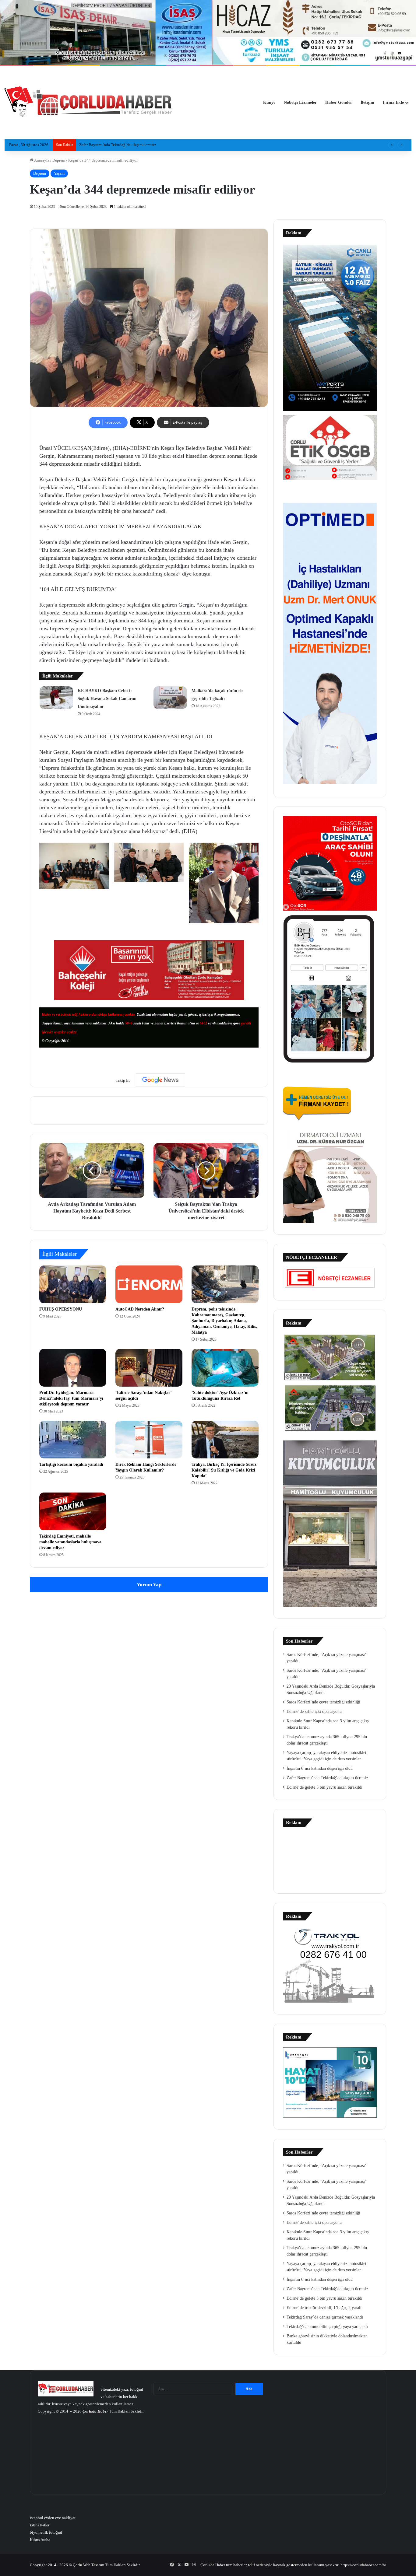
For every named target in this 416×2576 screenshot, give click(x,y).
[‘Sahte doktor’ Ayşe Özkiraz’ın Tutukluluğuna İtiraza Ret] (225, 1368)
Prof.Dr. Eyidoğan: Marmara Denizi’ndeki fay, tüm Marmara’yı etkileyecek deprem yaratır (71, 1398)
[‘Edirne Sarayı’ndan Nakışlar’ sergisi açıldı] (149, 1368)
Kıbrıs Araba (40, 2540)
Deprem (59, 160)
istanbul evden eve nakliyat (53, 2518)
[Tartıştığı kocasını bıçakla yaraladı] (73, 1440)
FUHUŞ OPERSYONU (61, 1309)
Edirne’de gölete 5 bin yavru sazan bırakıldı (324, 1787)
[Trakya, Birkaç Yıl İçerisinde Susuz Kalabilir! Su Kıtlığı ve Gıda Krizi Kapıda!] (225, 1440)
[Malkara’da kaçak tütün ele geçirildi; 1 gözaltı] (170, 698)
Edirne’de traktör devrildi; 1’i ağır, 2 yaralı (324, 2308)
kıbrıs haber (40, 2525)
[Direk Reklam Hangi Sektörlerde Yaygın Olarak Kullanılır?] (149, 1440)
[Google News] (160, 1080)
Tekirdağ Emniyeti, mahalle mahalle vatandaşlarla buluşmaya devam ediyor (70, 1542)
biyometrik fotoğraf (46, 2532)
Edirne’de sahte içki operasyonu (314, 1711)
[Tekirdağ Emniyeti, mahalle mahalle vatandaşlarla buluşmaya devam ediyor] (73, 1511)
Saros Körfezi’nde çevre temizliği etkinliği (323, 1702)
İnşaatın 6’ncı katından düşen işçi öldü (320, 1768)
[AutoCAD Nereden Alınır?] (149, 1284)
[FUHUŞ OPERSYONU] (73, 1284)
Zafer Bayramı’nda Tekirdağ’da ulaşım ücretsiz (327, 1778)
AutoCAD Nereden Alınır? (140, 1309)
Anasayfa (41, 160)
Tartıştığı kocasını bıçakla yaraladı (71, 1464)
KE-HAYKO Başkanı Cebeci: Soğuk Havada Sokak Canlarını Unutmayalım (107, 699)
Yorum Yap (149, 1585)
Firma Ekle (393, 102)
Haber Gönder (339, 102)
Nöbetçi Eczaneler (300, 102)
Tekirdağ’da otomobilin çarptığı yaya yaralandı (327, 2327)
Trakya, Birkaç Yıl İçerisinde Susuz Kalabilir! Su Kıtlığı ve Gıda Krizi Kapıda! (224, 1470)
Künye (269, 102)
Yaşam (59, 173)
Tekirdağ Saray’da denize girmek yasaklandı (116, 145)
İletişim (367, 102)
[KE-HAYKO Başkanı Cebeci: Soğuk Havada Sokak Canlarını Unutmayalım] (56, 698)
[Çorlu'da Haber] (88, 103)
